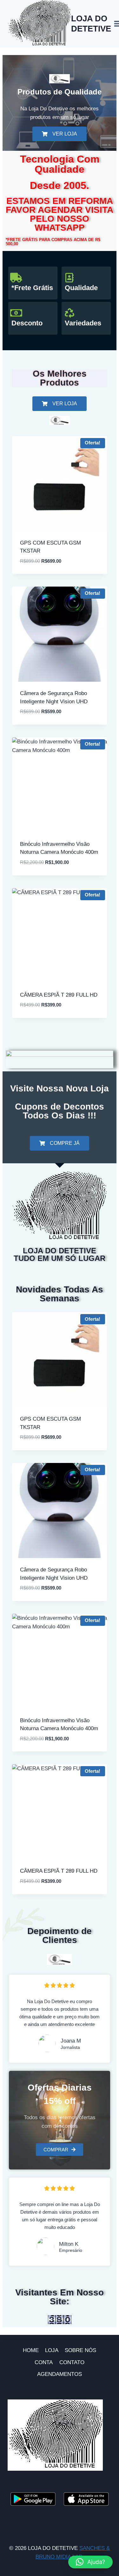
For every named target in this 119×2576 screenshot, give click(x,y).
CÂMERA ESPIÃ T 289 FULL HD (59, 995)
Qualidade (81, 288)
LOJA (52, 2350)
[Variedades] (69, 313)
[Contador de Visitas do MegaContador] (60, 2320)
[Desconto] (16, 313)
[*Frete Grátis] (16, 278)
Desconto (27, 323)
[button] (90, 2562)
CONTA (44, 2362)
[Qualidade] (69, 278)
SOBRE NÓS (80, 2350)
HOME (31, 2350)
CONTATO (72, 2362)
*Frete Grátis (32, 288)
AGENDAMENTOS (60, 2374)
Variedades (83, 323)
